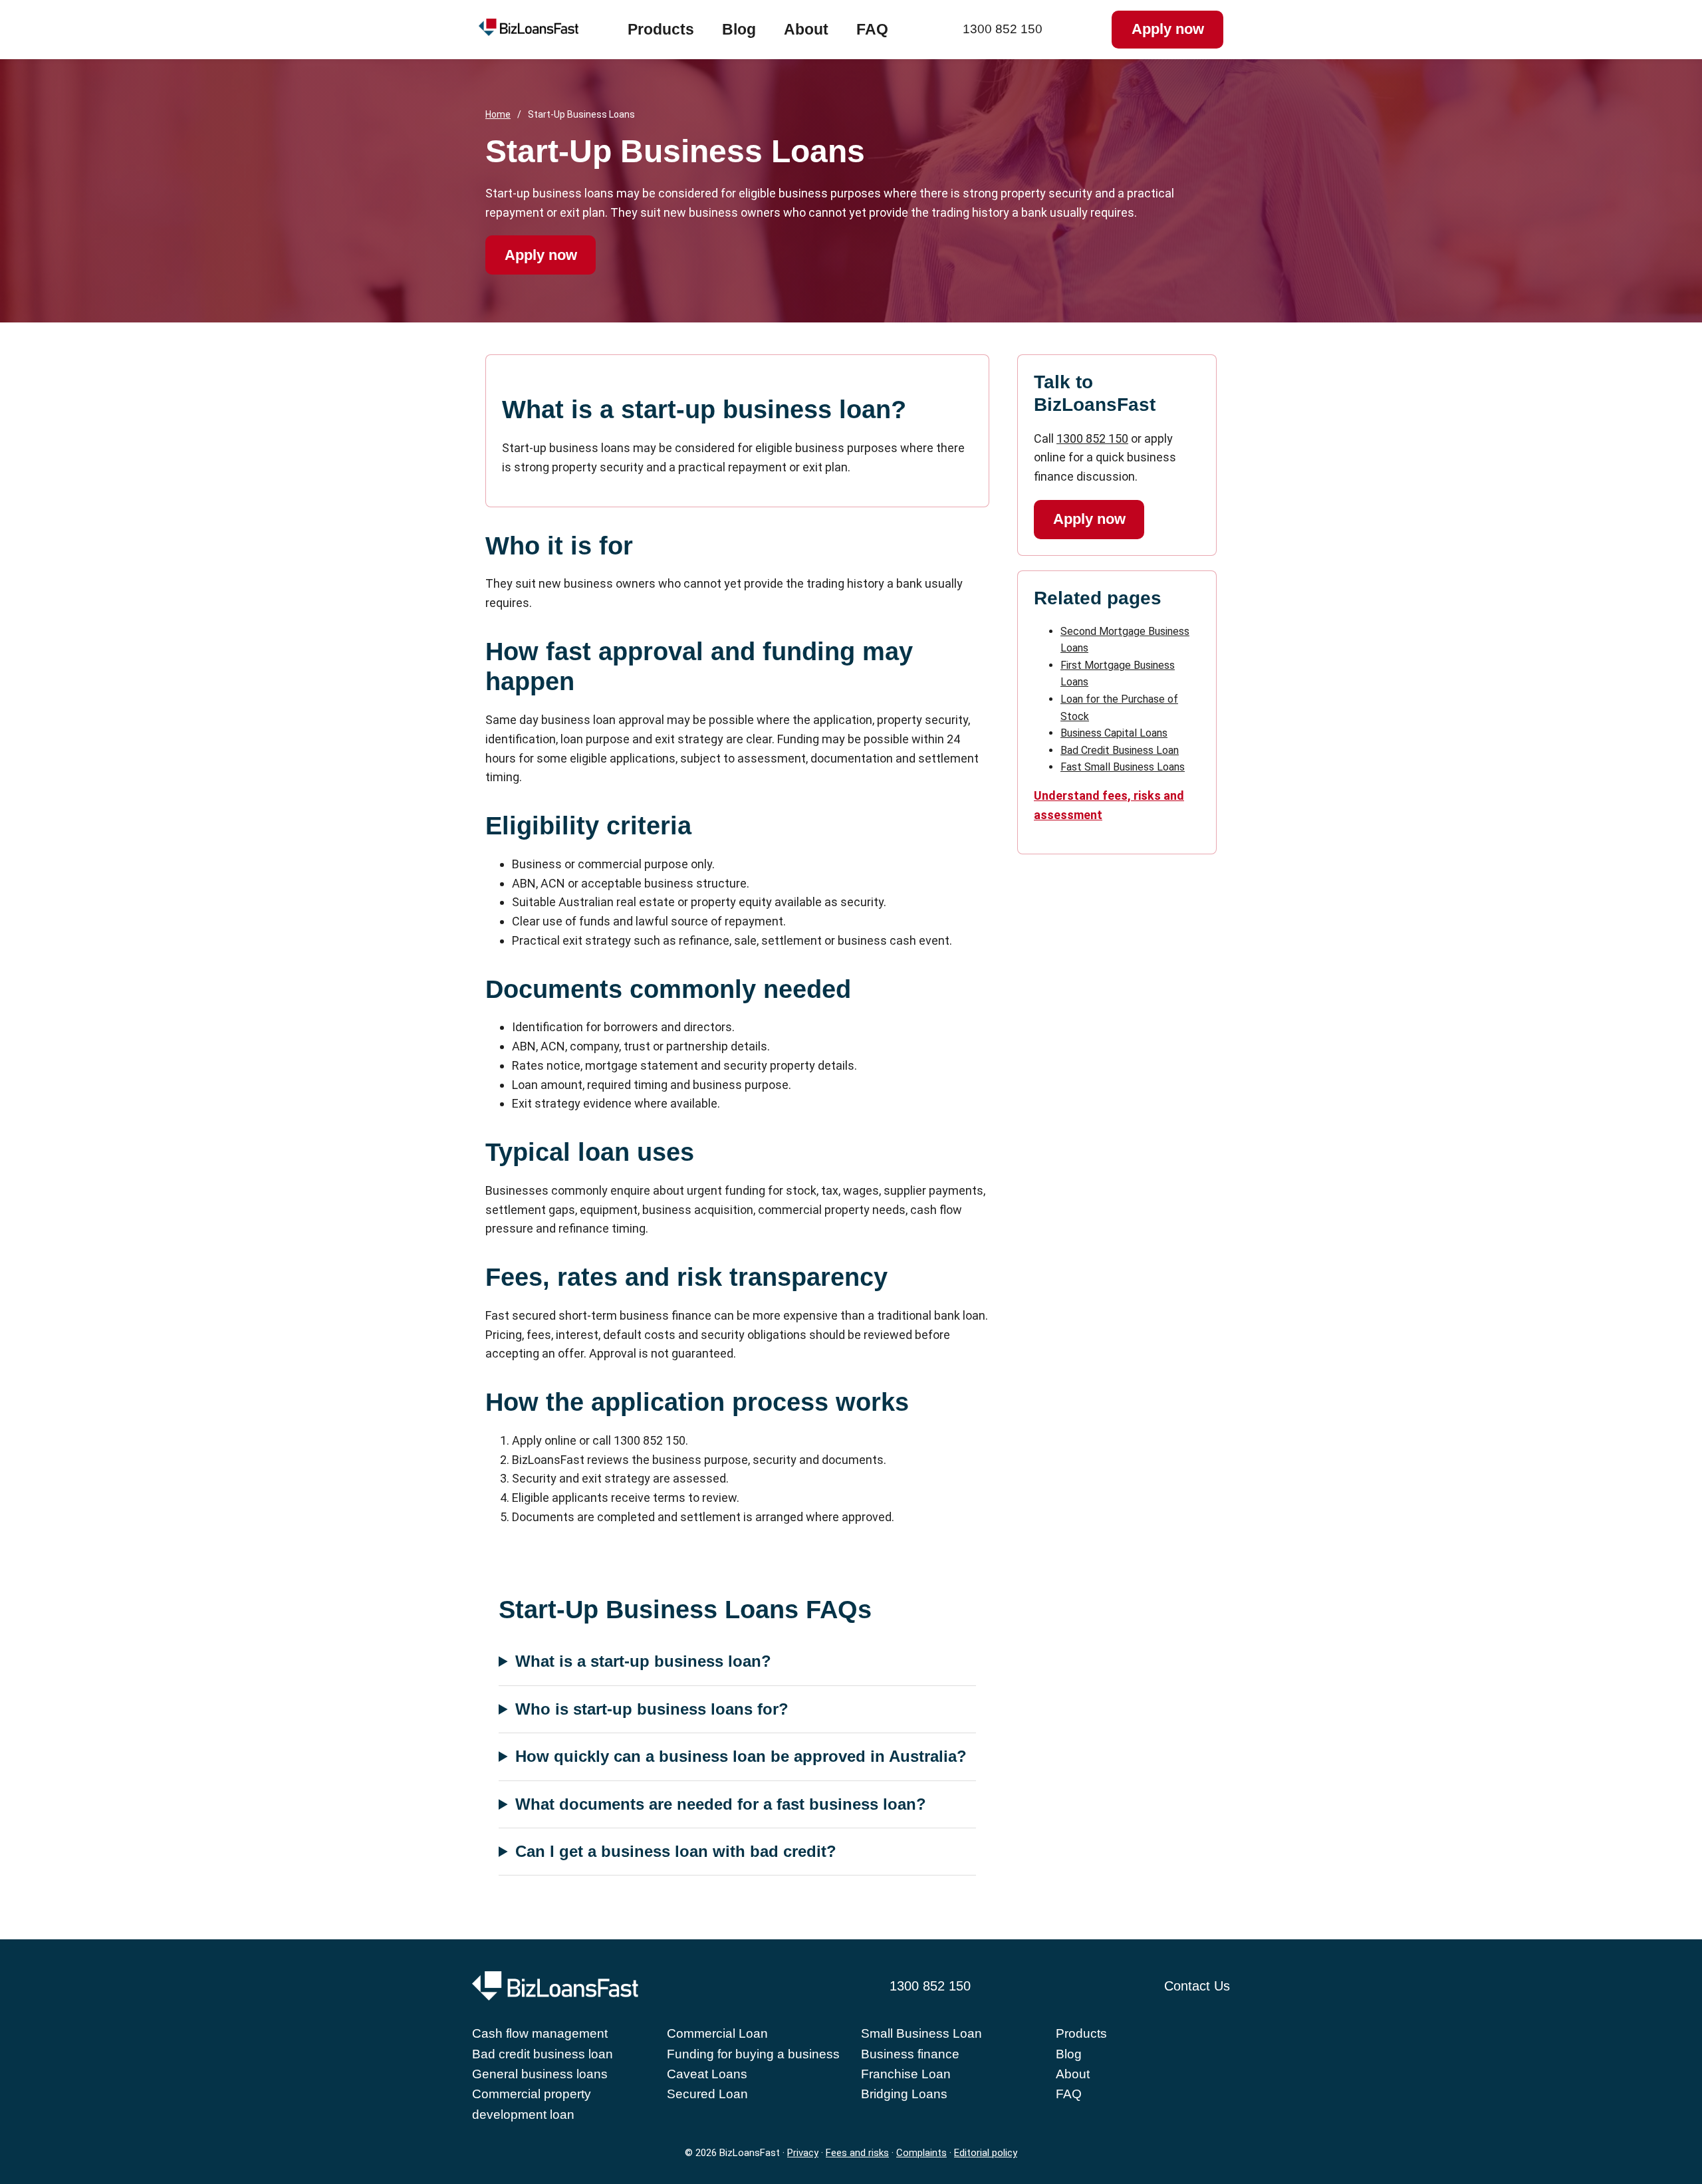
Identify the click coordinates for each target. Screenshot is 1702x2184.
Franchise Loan (906, 2074)
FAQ (872, 29)
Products (661, 29)
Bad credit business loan (543, 2054)
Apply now (1168, 29)
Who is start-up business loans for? (652, 1709)
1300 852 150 (1003, 29)
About (806, 29)
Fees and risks (857, 2153)
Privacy (803, 2153)
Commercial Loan (717, 2033)
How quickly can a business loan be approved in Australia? (741, 1756)
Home (498, 114)
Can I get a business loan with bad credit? (676, 1851)
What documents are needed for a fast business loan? (721, 1804)
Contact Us (1197, 1986)
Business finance (910, 2054)
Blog (739, 29)
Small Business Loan (921, 2033)
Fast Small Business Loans (1123, 767)
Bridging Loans (904, 2094)
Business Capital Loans (1114, 733)
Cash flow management (540, 2033)
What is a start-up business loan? (643, 1661)
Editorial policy (986, 2153)
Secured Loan (707, 2094)
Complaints (921, 2153)
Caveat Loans (707, 2074)
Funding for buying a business (753, 2054)
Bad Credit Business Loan (1120, 750)
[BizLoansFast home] (553, 30)
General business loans (540, 2074)
